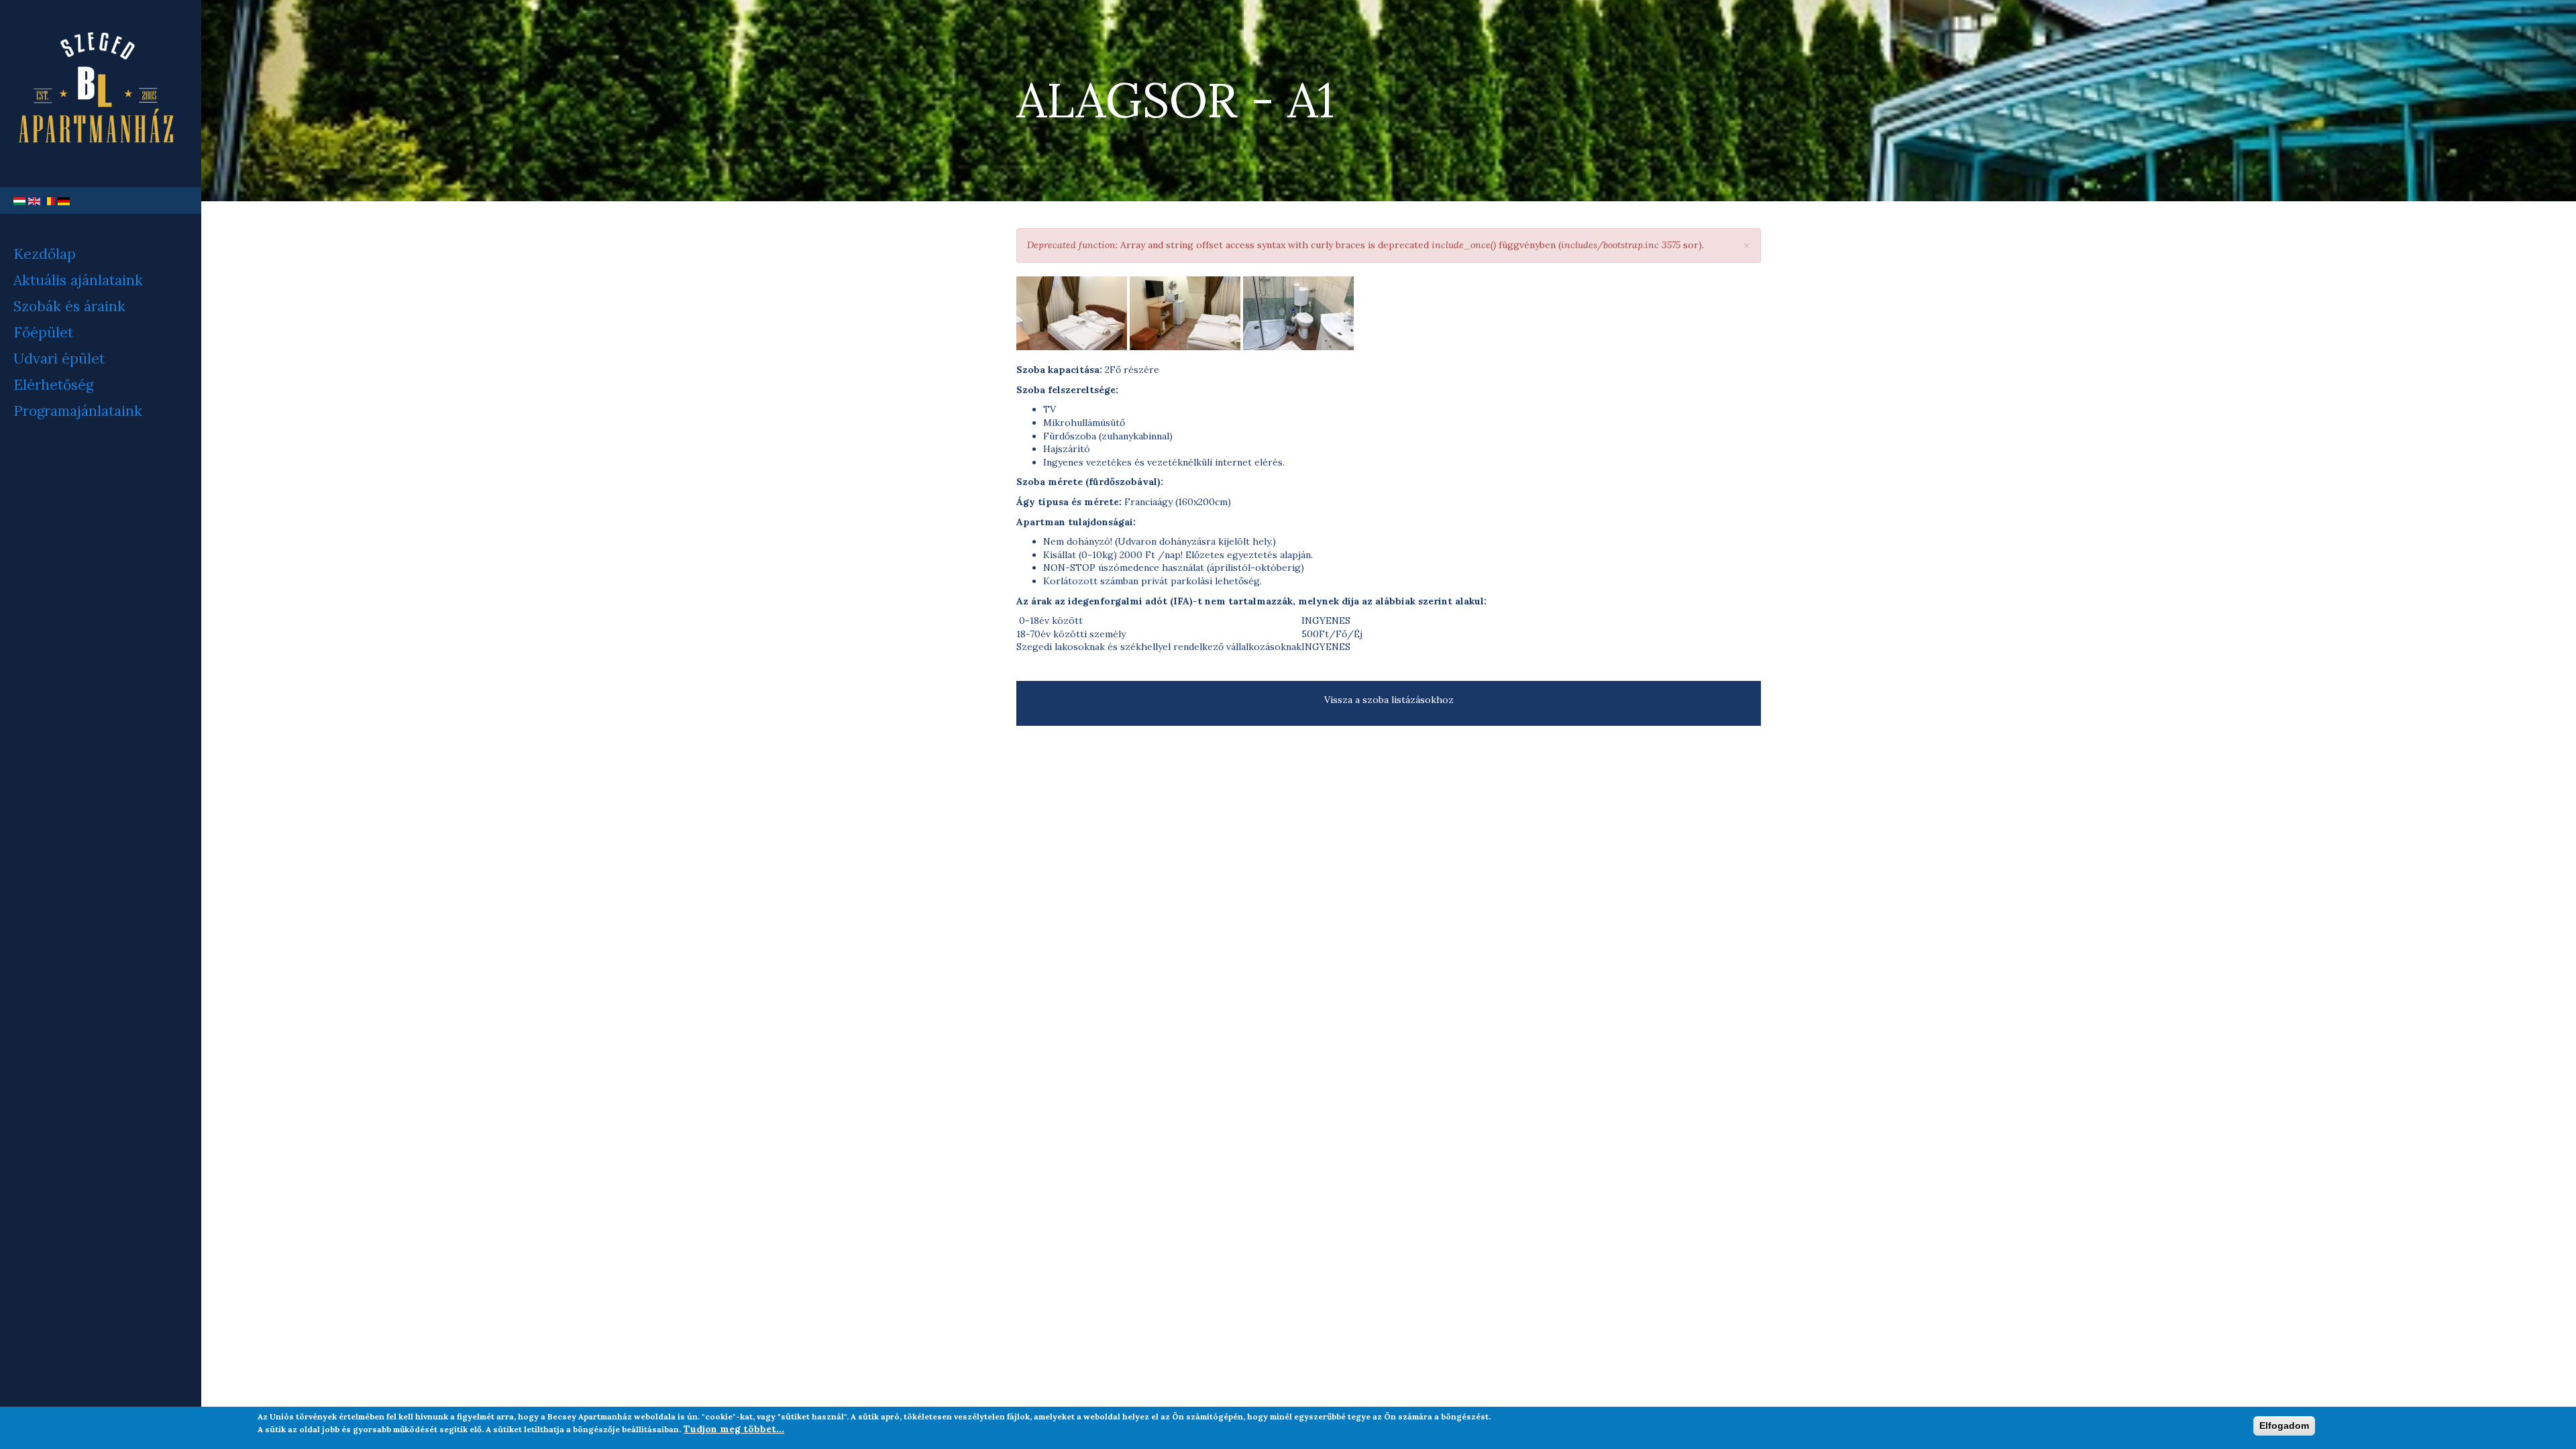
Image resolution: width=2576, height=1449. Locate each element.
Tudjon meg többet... (734, 1429)
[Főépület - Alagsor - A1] (1072, 313)
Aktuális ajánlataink (78, 280)
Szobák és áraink (69, 306)
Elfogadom (2284, 1426)
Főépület (43, 332)
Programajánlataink (78, 411)
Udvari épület (59, 359)
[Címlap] (101, 94)
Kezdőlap (45, 254)
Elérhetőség (53, 385)
